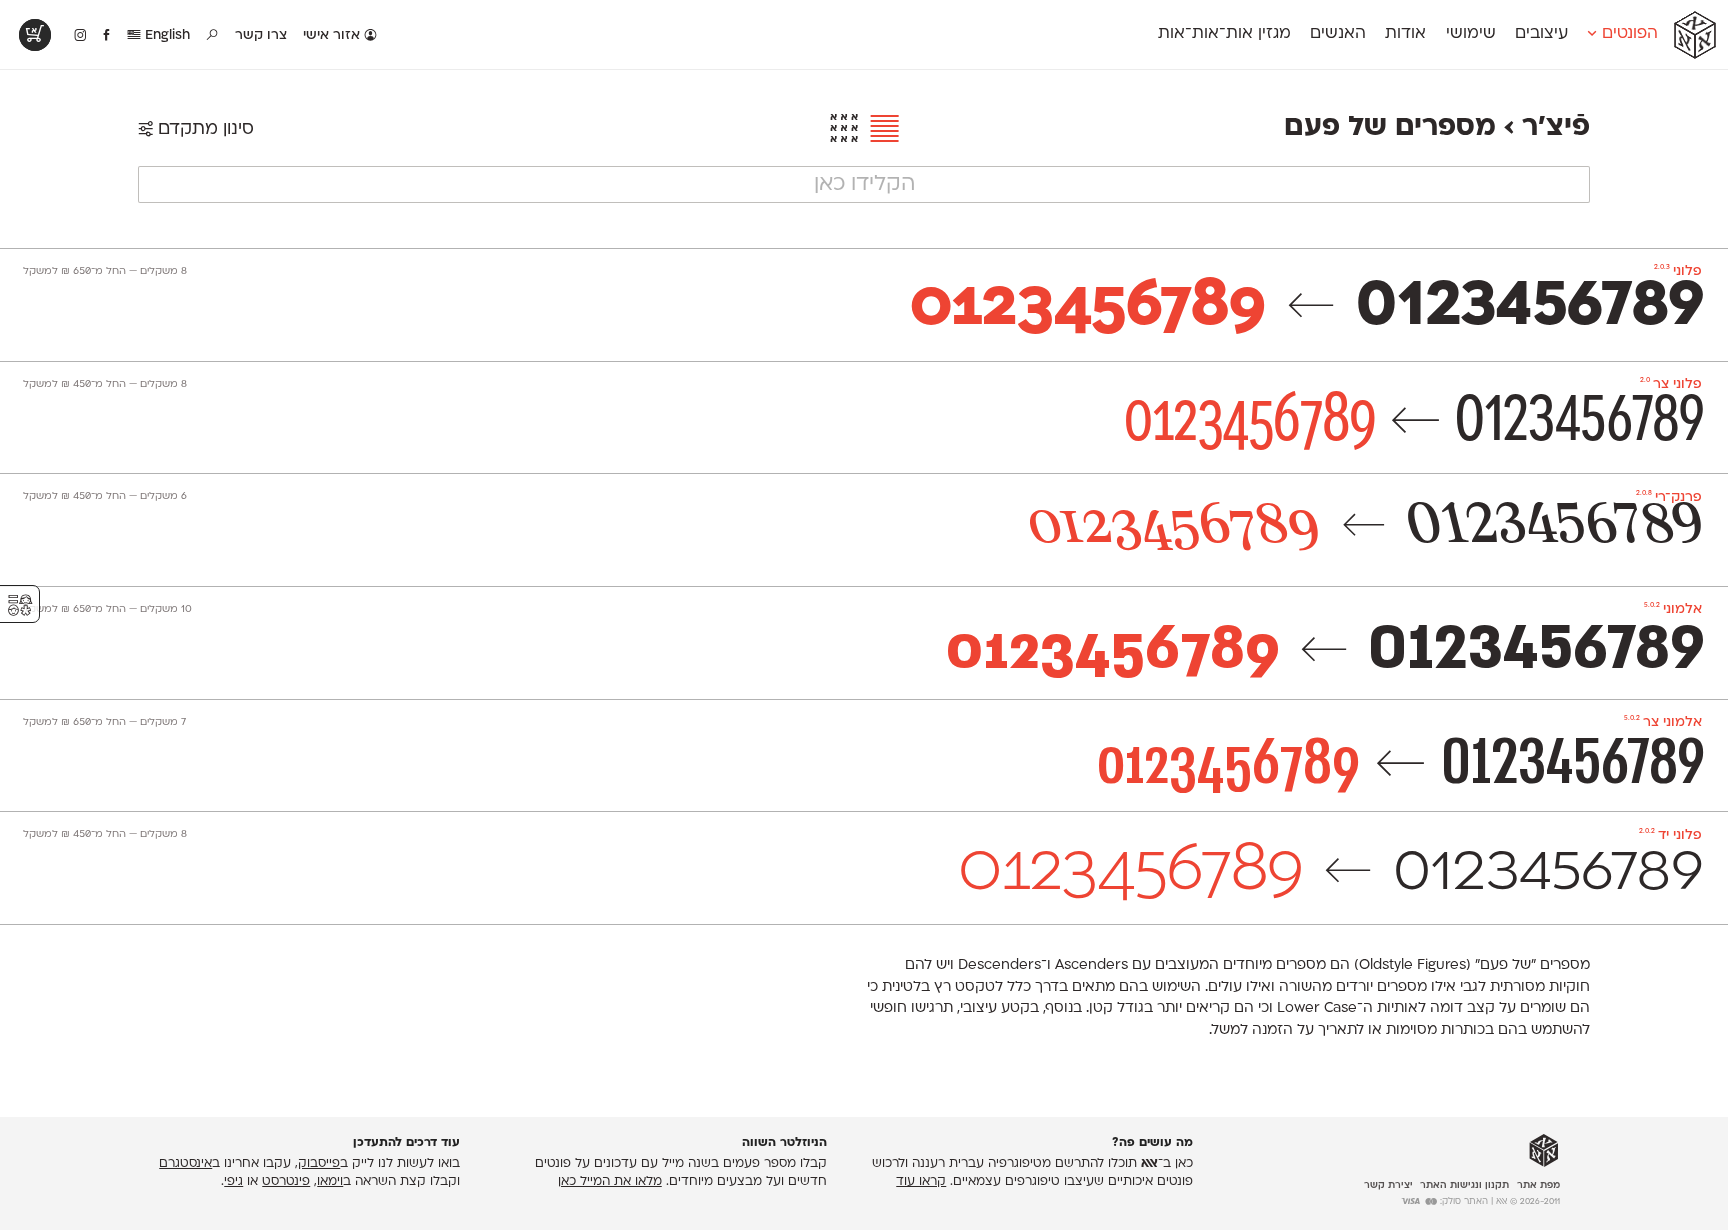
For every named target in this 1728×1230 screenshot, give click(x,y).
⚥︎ (20, 605)
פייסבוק (319, 1164)
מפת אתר (1538, 1185)
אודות (1405, 34)
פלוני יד (1670, 835)
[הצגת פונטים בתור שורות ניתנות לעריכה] (879, 130)
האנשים (1338, 34)
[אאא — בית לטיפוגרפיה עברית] (1544, 1151)
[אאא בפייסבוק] (107, 36)
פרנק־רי (1669, 497)
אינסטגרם (185, 1164)
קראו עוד (921, 1182)
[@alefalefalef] (80, 36)
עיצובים (1541, 34)
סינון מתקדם (203, 129)
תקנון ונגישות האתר (1464, 1185)
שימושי (1471, 34)
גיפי (233, 1182)
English (165, 35)
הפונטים (1627, 34)
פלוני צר (1671, 384)
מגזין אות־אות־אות (1224, 34)
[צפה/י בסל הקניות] (35, 35)
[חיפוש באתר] (213, 36)
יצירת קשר (1388, 1185)
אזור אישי (333, 35)
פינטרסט (286, 1182)
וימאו (330, 1182)
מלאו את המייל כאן (610, 1182)
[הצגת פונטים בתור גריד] (844, 130)
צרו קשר (261, 35)
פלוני (1678, 271)
